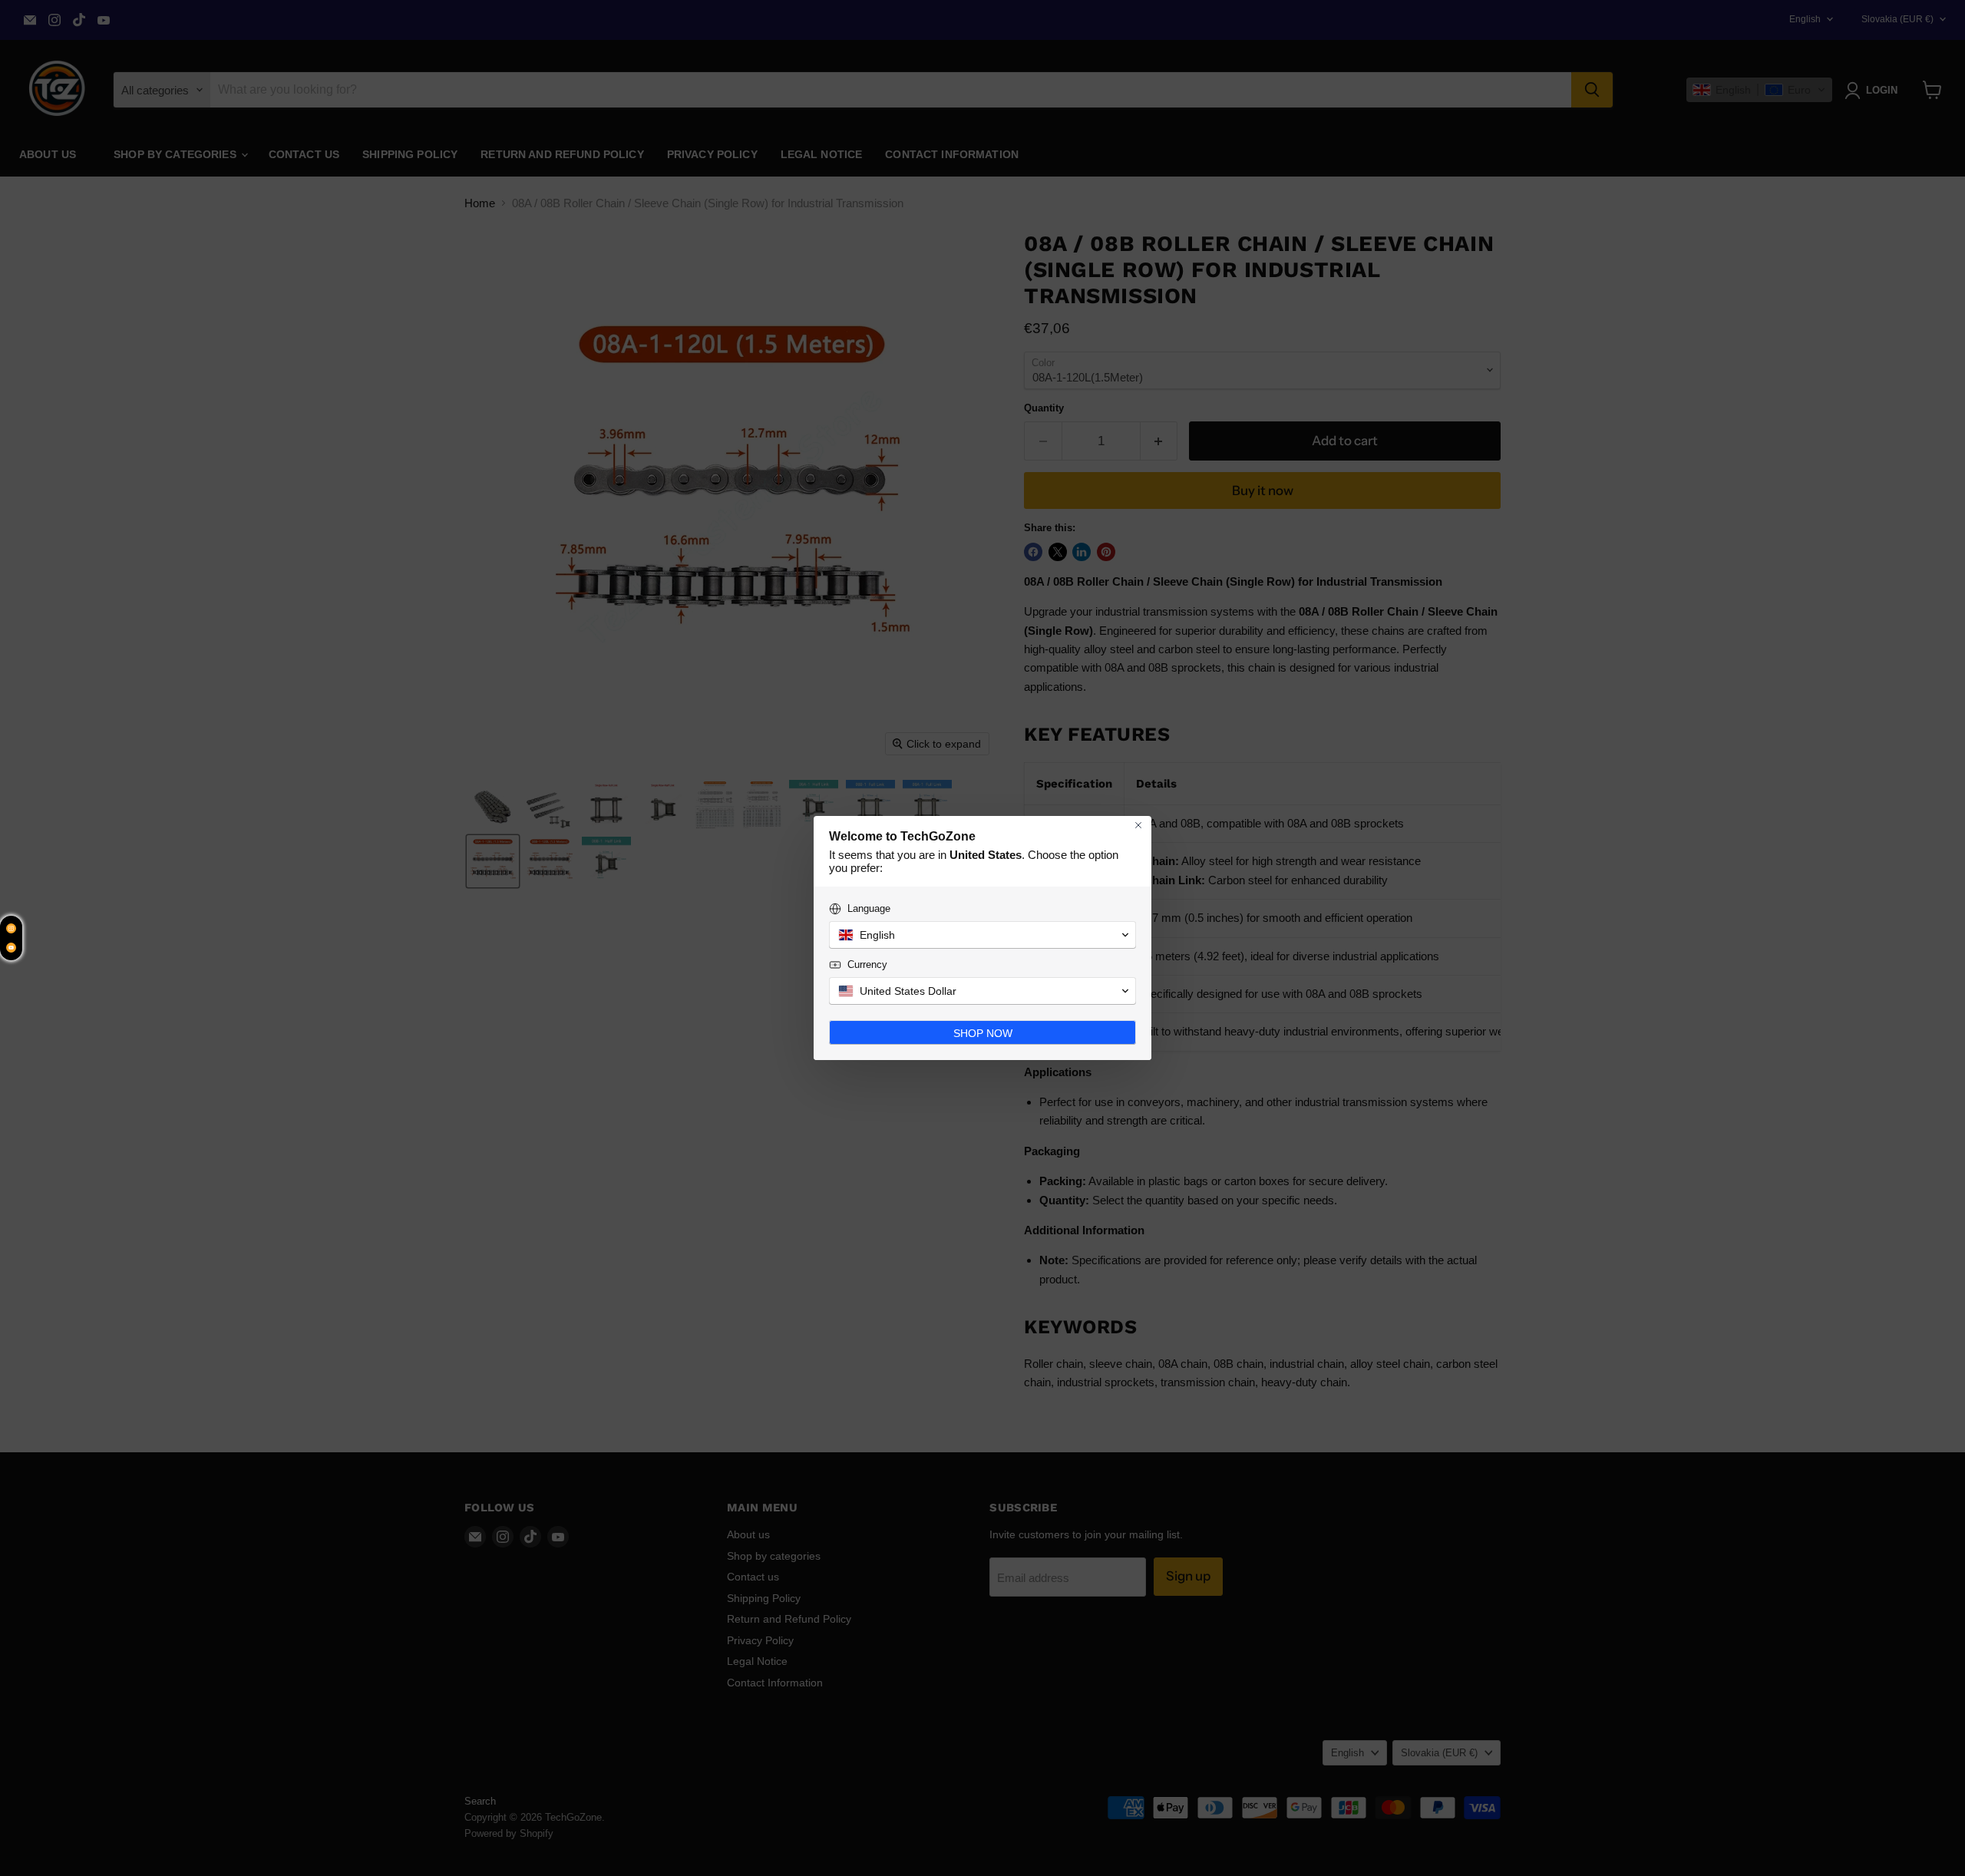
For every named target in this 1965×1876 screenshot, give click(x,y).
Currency (867, 964)
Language (869, 908)
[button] (982, 935)
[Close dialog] (1138, 825)
